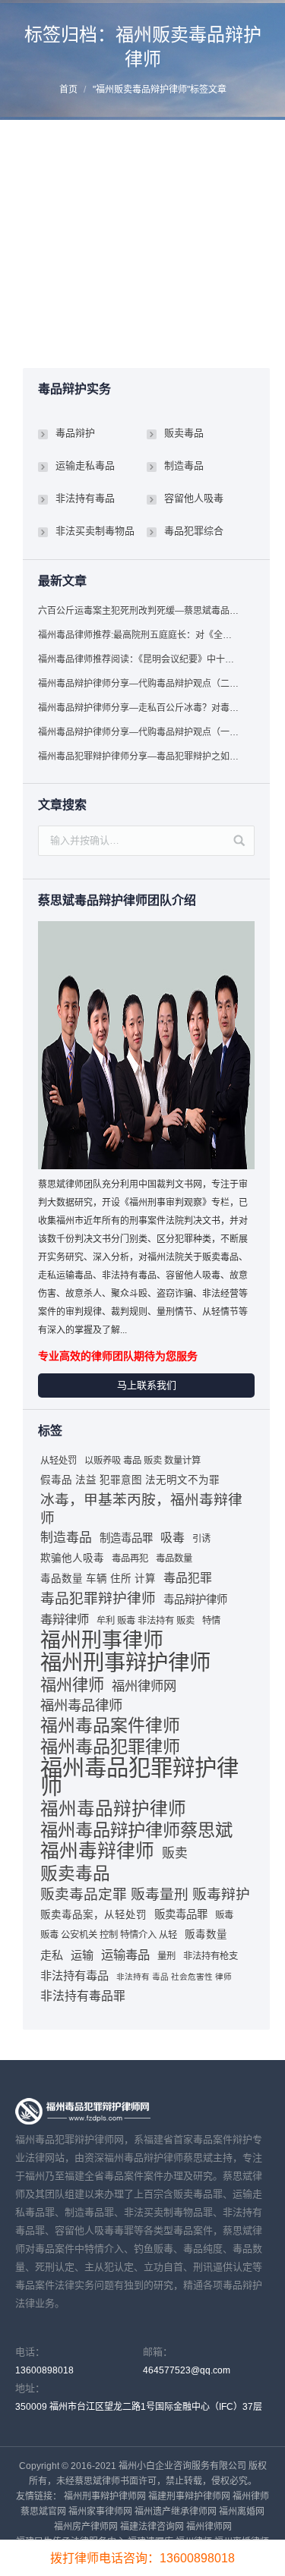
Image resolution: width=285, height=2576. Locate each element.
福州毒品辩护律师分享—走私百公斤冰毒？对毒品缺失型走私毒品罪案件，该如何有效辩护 (139, 708)
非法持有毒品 (85, 498)
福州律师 (72, 1685)
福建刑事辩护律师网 (189, 2496)
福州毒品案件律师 (110, 1725)
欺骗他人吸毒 (72, 1558)
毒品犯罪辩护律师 (98, 1598)
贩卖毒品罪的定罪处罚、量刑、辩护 (137, 189)
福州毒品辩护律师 (113, 1809)
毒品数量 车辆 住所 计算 (98, 1579)
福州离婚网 (242, 2512)
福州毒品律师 (81, 1705)
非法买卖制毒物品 (95, 531)
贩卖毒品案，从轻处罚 (93, 1915)
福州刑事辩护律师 (125, 1662)
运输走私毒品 (85, 466)
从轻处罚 (59, 1461)
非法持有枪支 (211, 1956)
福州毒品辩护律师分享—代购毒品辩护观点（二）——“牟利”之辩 (139, 684)
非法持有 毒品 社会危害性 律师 (174, 1977)
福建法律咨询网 (152, 2527)
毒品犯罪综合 (194, 531)
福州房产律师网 (86, 2527)
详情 (44, 313)
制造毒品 (184, 466)
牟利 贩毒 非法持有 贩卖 (146, 1621)
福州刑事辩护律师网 (105, 2496)
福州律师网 (144, 1686)
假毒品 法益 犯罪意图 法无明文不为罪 (130, 1480)
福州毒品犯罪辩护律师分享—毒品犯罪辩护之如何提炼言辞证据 (139, 756)
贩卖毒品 (184, 330)
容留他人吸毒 (194, 498)
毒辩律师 (65, 1619)
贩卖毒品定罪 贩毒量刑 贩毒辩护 (145, 1894)
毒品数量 (174, 1558)
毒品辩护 (75, 433)
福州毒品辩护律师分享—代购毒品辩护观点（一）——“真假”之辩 (139, 732)
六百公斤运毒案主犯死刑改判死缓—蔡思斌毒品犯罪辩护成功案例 (139, 611)
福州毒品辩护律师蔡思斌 (136, 1830)
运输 (82, 1955)
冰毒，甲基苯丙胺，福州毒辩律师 (141, 1509)
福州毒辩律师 (97, 1851)
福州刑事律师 (102, 1640)
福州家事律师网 (100, 2512)
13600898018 (44, 2370)
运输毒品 (125, 1955)
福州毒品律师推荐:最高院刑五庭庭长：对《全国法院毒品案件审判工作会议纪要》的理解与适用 (139, 635)
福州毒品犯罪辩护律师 (139, 1777)
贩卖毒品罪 (181, 1914)
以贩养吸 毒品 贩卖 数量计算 (142, 1461)
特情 (211, 1621)
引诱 (201, 1539)
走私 (52, 1955)
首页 (68, 90)
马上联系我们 (147, 1385)
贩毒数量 (206, 1934)
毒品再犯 (130, 1558)
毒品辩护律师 (195, 1599)
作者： (79, 345)
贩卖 (175, 1853)
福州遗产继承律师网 (176, 2512)
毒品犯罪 (188, 1578)
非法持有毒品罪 (83, 1996)
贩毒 (224, 1915)
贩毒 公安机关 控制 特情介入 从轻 (109, 1935)
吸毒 (173, 1538)
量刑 (166, 1956)
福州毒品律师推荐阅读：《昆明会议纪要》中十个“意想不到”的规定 (139, 659)
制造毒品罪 (126, 1538)
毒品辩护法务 (134, 330)
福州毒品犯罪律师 (110, 1747)
